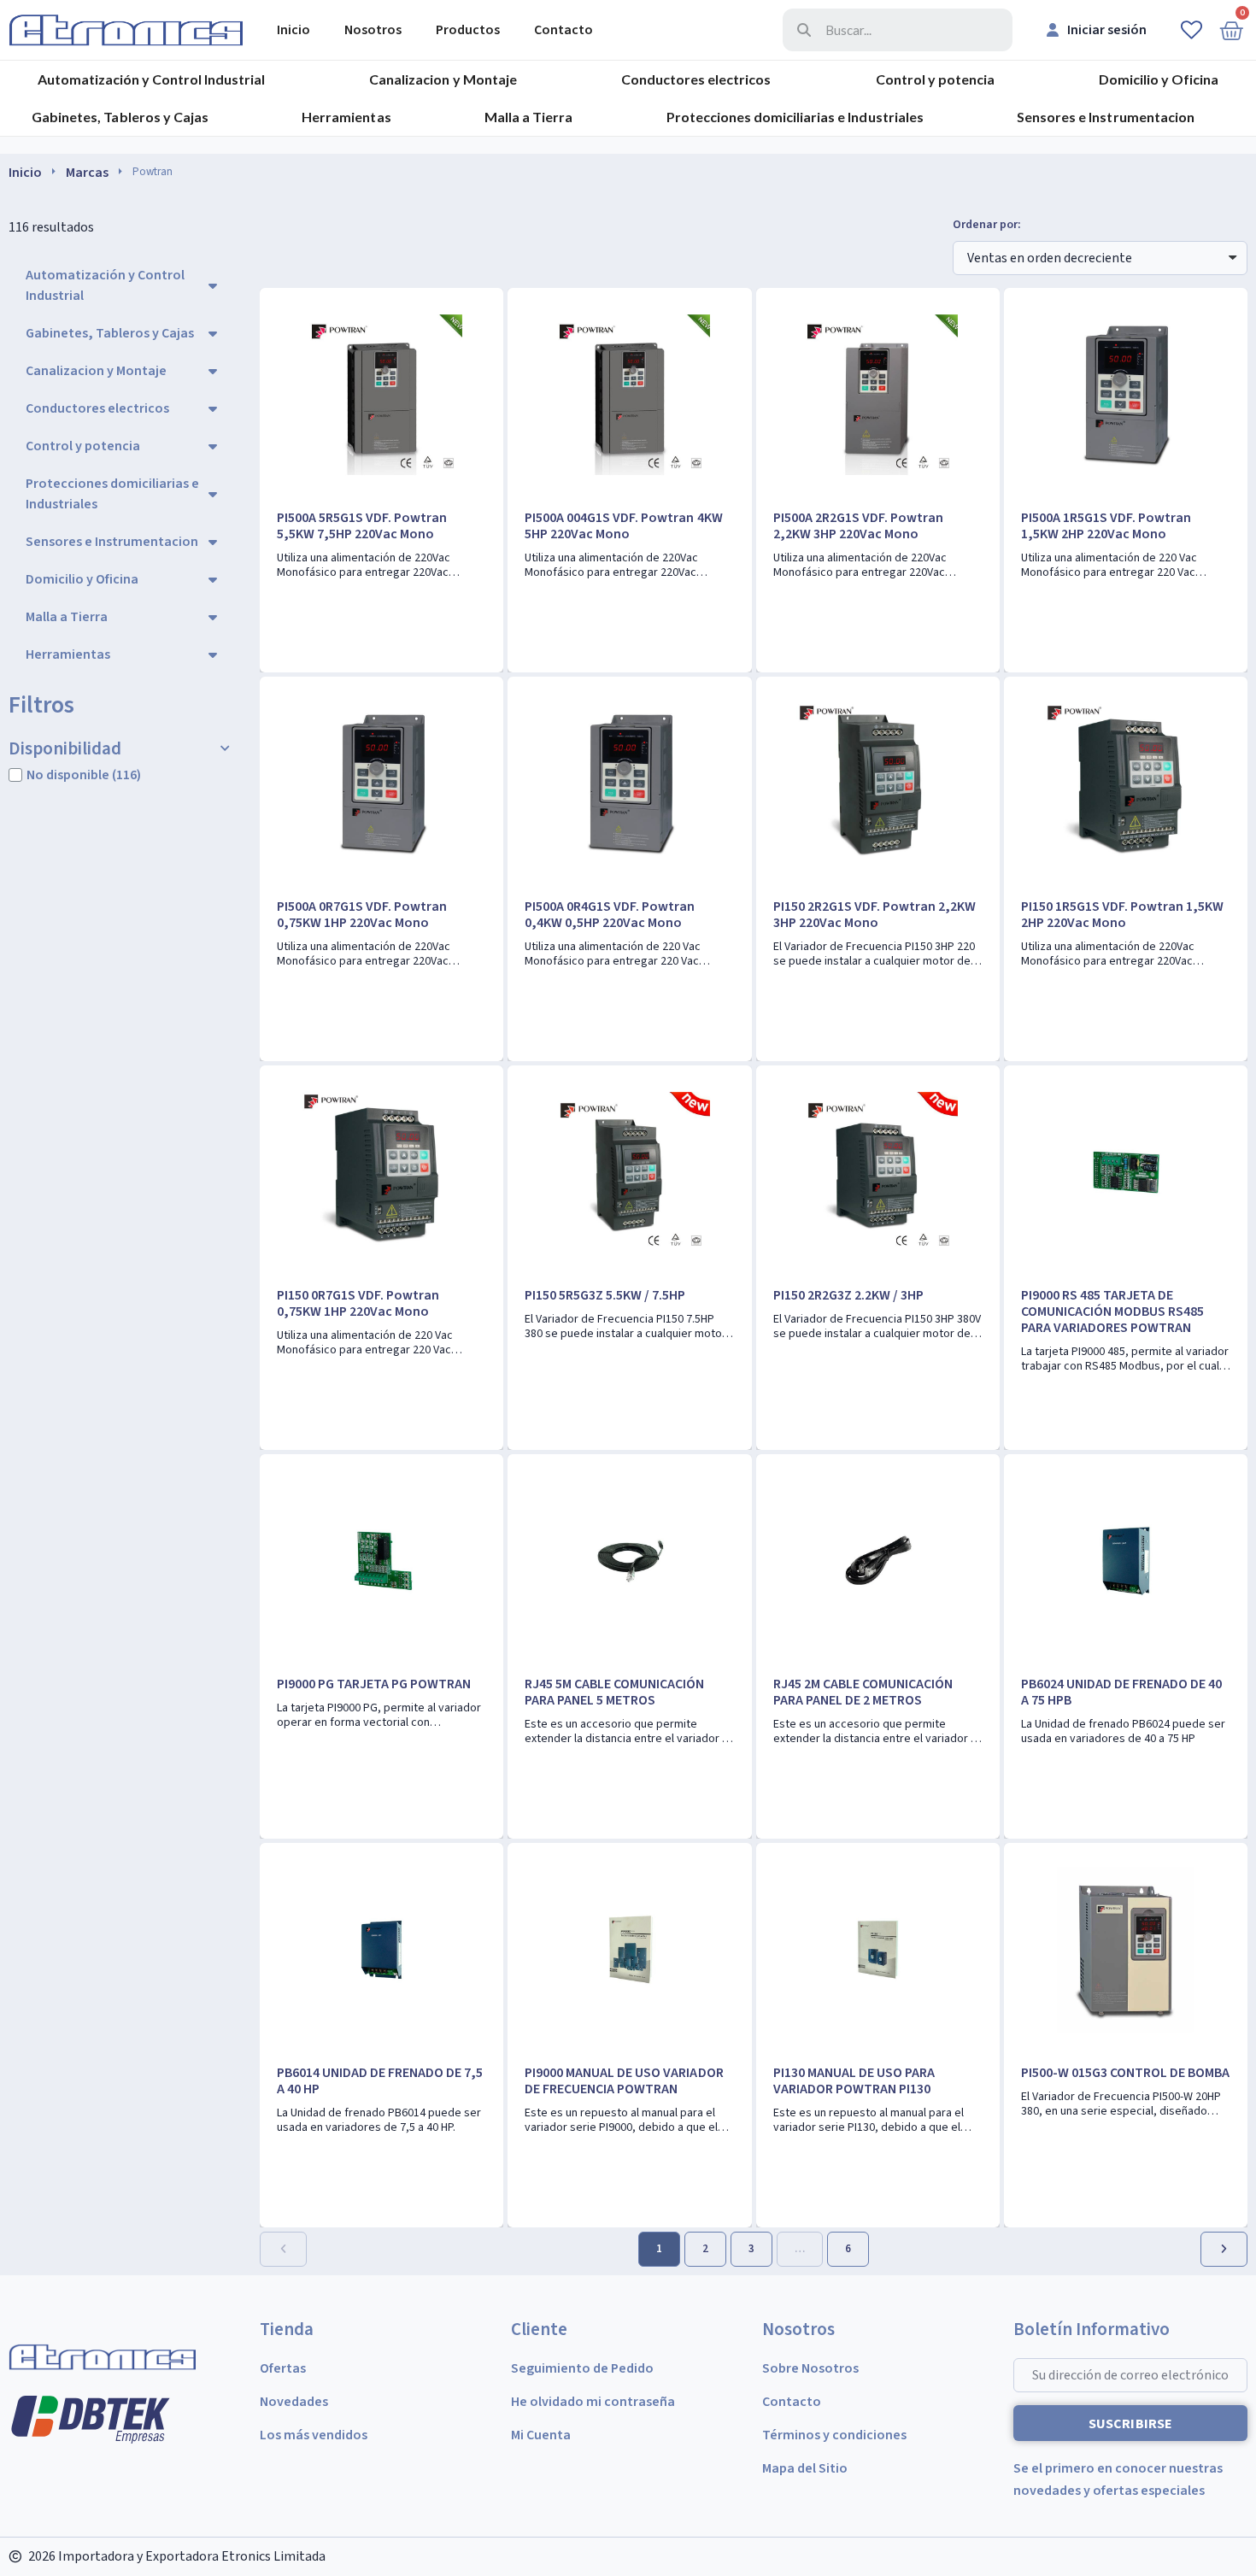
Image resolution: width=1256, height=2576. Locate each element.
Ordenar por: (987, 225)
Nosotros (373, 30)
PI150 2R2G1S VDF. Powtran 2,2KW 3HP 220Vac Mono (875, 915)
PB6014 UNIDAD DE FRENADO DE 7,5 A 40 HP (380, 2081)
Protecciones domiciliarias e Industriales (795, 117)
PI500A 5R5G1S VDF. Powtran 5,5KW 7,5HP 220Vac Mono (362, 526)
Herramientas (346, 117)
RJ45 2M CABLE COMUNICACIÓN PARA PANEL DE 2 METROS (863, 1692)
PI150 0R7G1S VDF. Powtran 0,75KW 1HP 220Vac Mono (358, 1303)
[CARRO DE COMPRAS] (1231, 30)
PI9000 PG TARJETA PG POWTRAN (374, 1684)
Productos (468, 30)
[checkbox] (15, 775)
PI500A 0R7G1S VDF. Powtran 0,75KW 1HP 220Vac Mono (362, 915)
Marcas (87, 173)
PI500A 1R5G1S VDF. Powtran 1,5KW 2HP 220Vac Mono (1106, 526)
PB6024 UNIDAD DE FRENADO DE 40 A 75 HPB (1121, 1692)
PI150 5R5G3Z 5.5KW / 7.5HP (605, 1295)
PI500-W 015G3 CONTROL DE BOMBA (1125, 2073)
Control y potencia (935, 79)
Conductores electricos (696, 79)
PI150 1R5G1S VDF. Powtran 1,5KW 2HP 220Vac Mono (1122, 915)
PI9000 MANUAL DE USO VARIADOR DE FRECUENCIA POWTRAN (624, 2081)
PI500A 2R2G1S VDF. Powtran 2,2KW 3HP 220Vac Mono (858, 526)
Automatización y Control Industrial (151, 79)
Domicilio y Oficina (1159, 79)
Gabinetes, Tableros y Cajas (120, 117)
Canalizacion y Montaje (443, 79)
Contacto (563, 30)
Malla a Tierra (528, 117)
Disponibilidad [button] (65, 749)
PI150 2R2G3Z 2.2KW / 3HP (848, 1295)
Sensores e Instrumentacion (1105, 117)
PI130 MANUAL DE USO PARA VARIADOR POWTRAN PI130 (854, 2081)
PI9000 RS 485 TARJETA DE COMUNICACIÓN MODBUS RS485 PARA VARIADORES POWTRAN (1112, 1311)
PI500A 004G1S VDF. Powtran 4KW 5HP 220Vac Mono (623, 526)
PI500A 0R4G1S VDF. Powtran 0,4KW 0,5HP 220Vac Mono (610, 915)
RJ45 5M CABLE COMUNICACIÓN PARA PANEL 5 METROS (614, 1692)
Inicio (293, 30)
